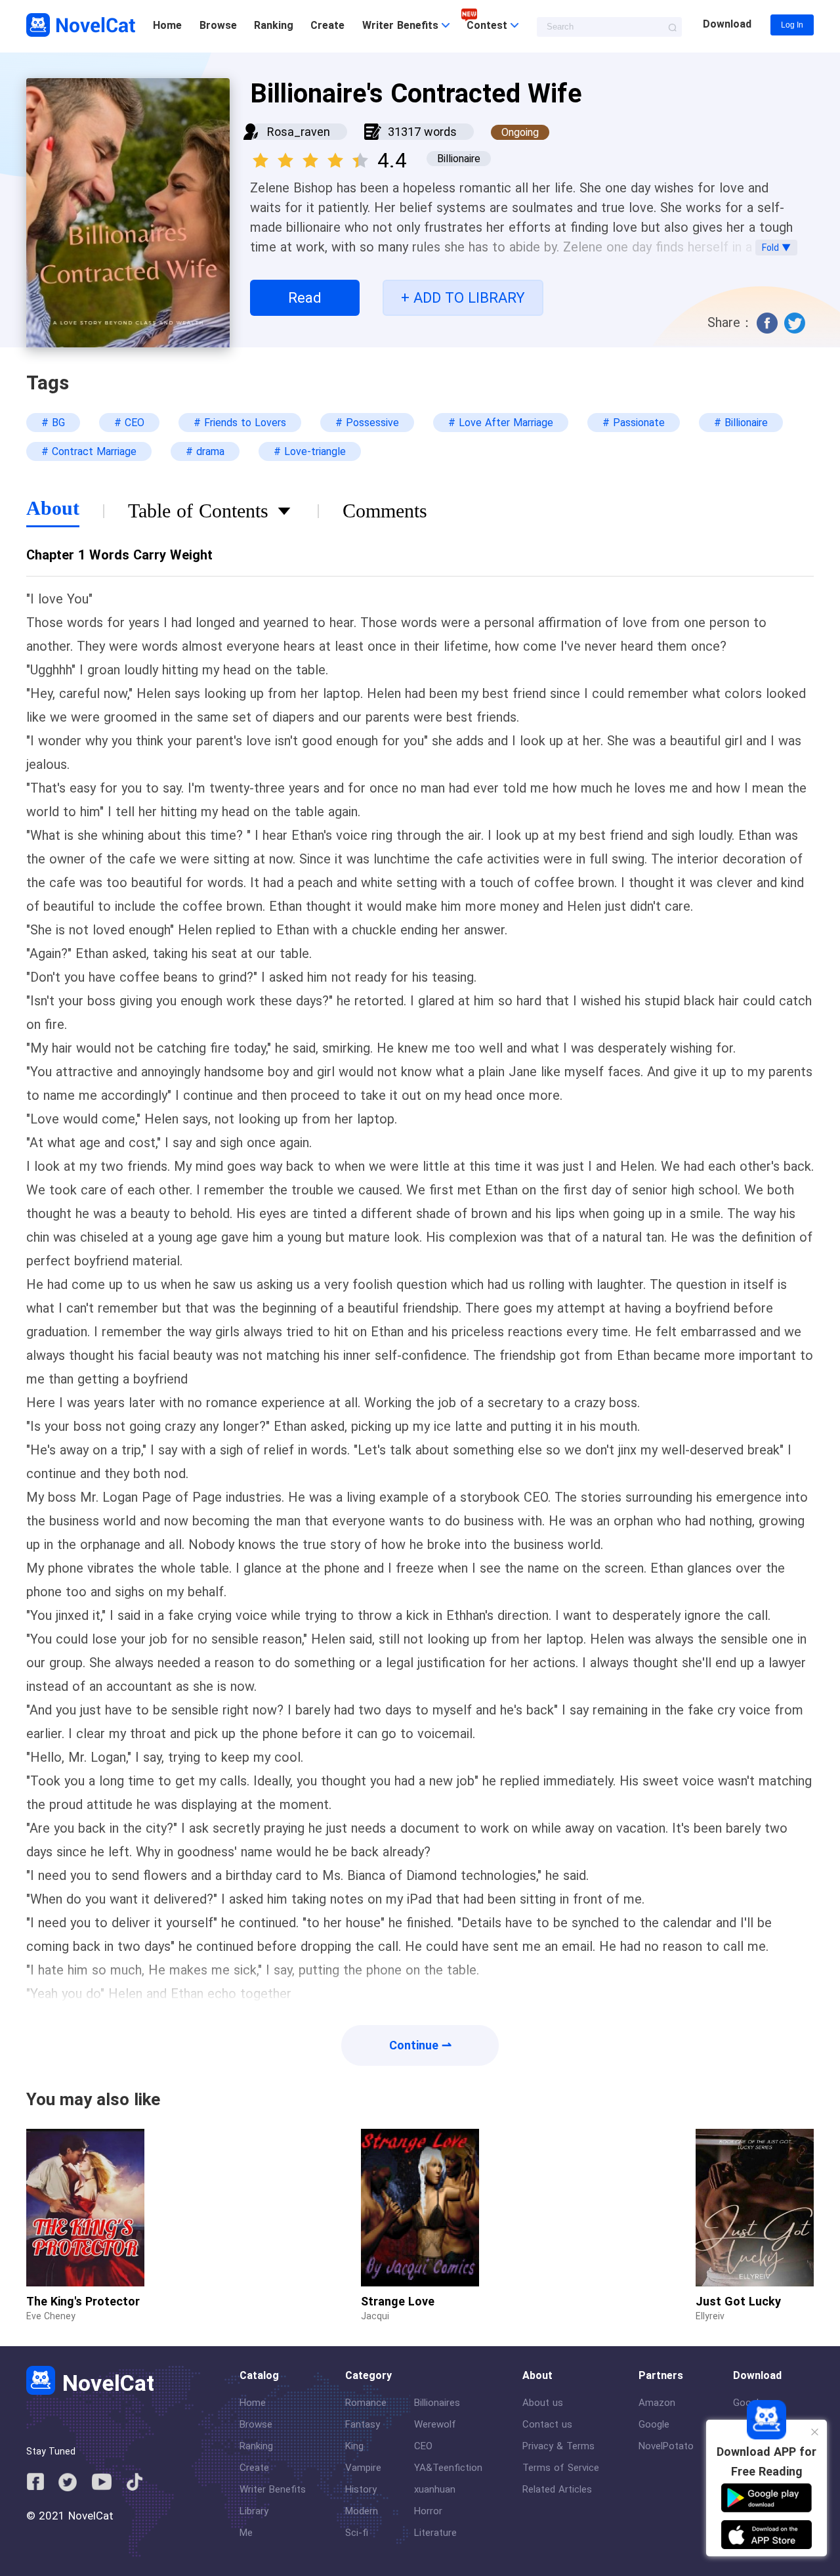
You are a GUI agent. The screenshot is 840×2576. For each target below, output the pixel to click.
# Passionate (634, 423)
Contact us (547, 2424)
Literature (435, 2533)
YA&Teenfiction (448, 2468)
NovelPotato (666, 2446)
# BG (53, 423)
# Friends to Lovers (240, 423)
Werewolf (435, 2424)
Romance (366, 2403)
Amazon (657, 2403)
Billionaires (437, 2403)
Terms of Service (561, 2468)
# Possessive (367, 423)
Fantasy (363, 2424)
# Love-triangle (310, 451)
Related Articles (557, 2489)
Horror (428, 2511)
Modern (362, 2511)
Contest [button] (489, 25)
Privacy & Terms (558, 2446)
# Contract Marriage (89, 451)
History (361, 2489)
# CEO (129, 423)
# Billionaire (741, 423)
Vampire (363, 2468)
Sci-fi (357, 2533)
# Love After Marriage (501, 423)
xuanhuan (435, 2489)
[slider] (312, 156)
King (354, 2446)
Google (654, 2424)
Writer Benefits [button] (402, 25)
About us (543, 2403)
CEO (423, 2446)
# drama (205, 451)
